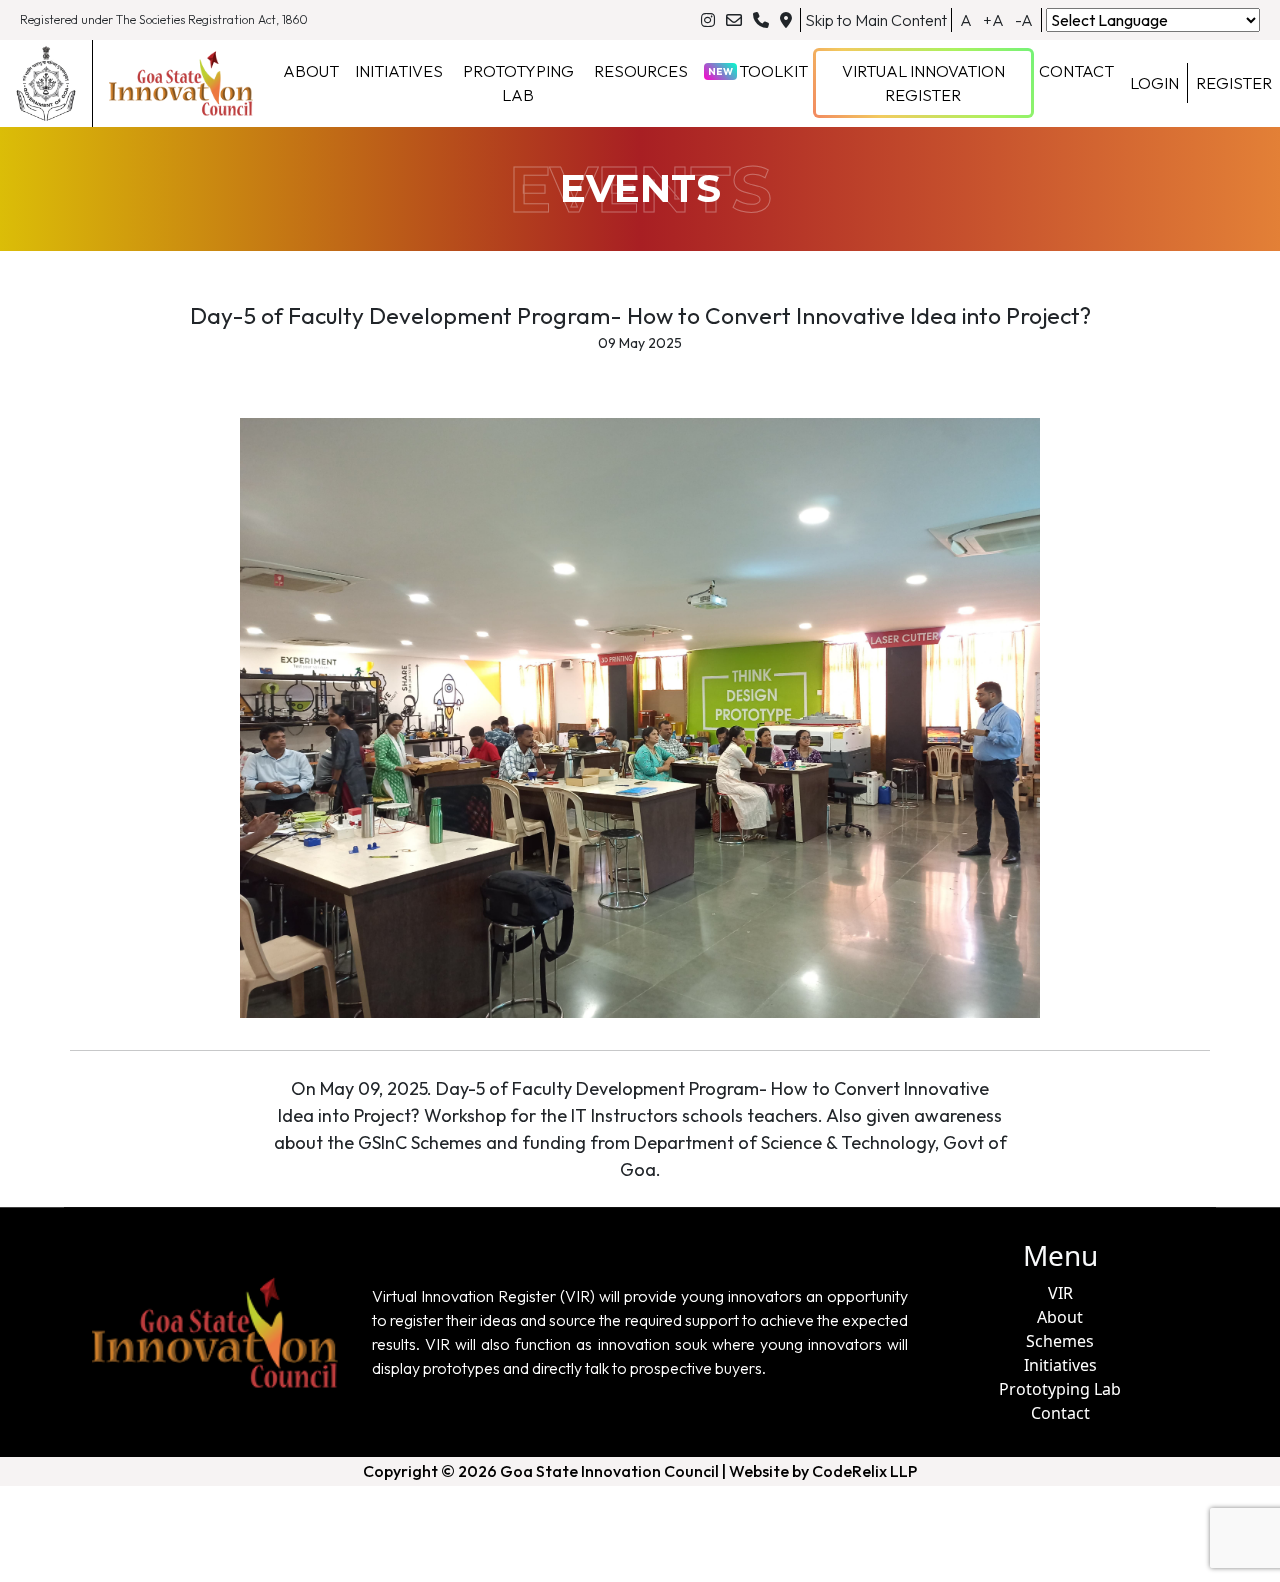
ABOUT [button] (311, 71)
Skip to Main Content (876, 20)
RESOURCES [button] (641, 71)
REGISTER (1234, 83)
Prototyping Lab (1060, 1389)
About (1060, 1317)
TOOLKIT (758, 71)
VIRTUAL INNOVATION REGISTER (923, 83)
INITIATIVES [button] (399, 71)
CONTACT (1076, 71)
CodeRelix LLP (864, 1471)
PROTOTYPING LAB (518, 83)
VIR (1060, 1293)
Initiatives (1060, 1365)
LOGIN (1154, 83)
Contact (1060, 1413)
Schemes (1060, 1341)
